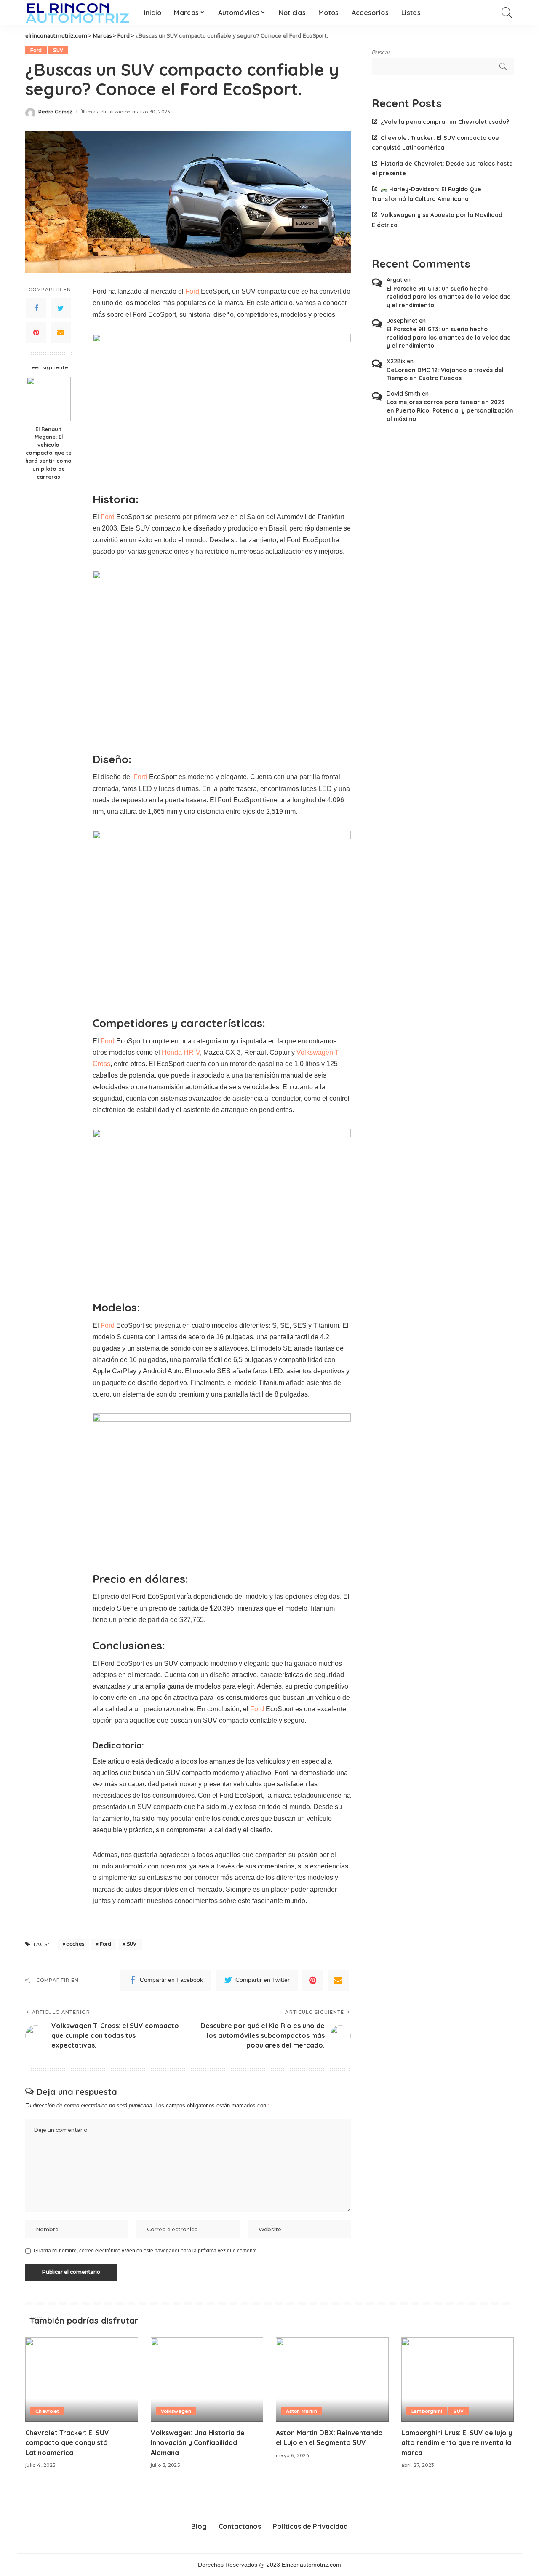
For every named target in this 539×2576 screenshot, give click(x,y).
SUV (58, 50)
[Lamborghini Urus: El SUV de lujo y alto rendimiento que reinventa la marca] (458, 2380)
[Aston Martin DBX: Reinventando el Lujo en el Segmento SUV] (332, 2380)
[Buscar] (507, 13)
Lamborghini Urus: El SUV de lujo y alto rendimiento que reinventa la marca (457, 2442)
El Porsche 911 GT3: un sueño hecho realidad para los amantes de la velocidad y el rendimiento (449, 297)
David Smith (403, 394)
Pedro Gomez (56, 112)
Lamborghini (427, 2411)
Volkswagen (176, 2411)
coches (75, 1944)
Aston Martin (302, 2411)
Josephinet (402, 321)
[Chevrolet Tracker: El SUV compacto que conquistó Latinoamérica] (82, 2380)
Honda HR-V (181, 1052)
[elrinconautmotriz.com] (78, 13)
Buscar (381, 52)
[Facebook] (36, 308)
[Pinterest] (36, 332)
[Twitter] (61, 308)
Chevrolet (47, 2411)
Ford (36, 50)
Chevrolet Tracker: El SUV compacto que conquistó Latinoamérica (67, 2442)
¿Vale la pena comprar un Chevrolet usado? (445, 122)
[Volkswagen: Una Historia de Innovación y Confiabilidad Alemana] (207, 2380)
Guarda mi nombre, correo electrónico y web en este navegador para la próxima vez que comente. (146, 2251)
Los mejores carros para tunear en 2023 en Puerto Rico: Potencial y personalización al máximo (450, 410)
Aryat (394, 280)
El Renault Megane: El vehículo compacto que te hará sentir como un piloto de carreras (48, 453)
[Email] (61, 332)
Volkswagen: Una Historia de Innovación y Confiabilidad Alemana (198, 2442)
